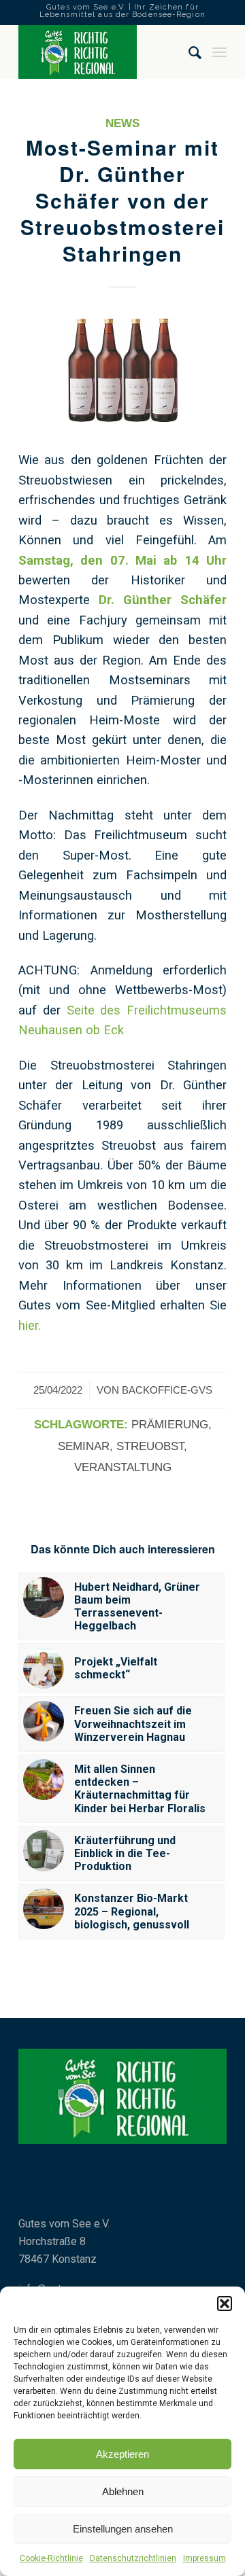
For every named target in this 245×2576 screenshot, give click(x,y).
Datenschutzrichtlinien (133, 2558)
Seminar (84, 1446)
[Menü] (219, 52)
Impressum (205, 2558)
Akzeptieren (122, 2454)
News (122, 123)
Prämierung (170, 1425)
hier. (30, 1325)
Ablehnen (123, 2491)
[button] (225, 2304)
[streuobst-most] (122, 370)
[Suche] (189, 52)
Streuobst (150, 1446)
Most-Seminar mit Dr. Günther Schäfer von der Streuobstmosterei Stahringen (122, 200)
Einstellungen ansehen (123, 2529)
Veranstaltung (123, 1467)
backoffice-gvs (167, 1390)
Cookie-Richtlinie (51, 2558)
